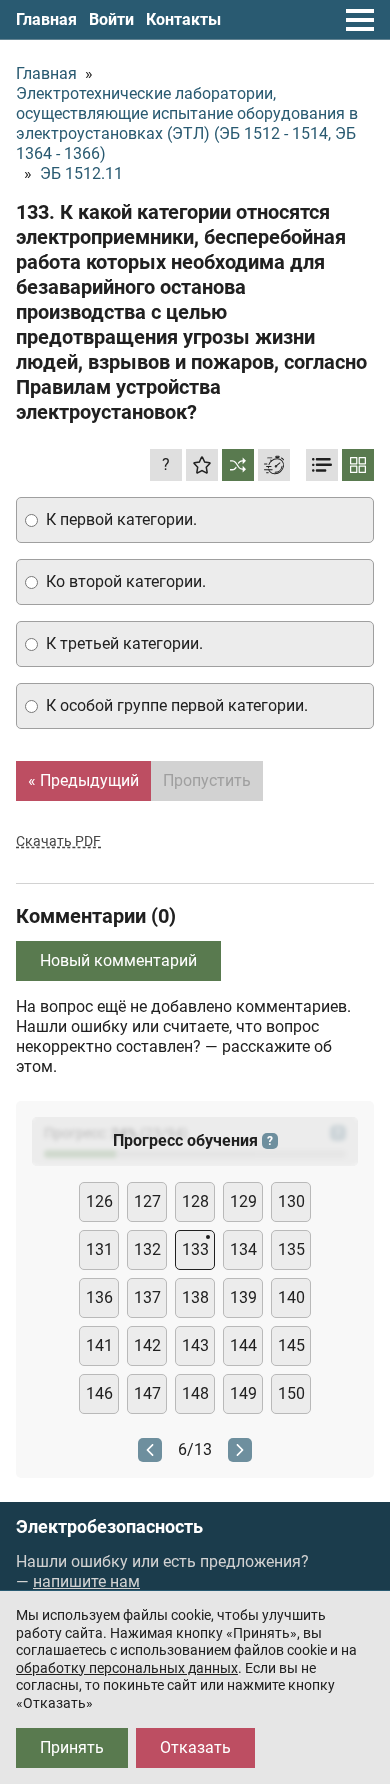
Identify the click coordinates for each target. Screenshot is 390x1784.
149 (243, 1393)
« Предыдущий (83, 780)
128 (195, 1201)
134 (243, 1249)
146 (99, 1393)
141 (99, 1345)
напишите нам (86, 1581)
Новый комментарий (118, 960)
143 (195, 1345)
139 (243, 1297)
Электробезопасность (109, 1527)
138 (195, 1297)
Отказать (195, 1747)
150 (291, 1393)
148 (195, 1393)
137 (147, 1297)
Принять (72, 1747)
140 (291, 1297)
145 (291, 1345)
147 (147, 1393)
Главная (46, 19)
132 (147, 1249)
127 (147, 1201)
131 (99, 1249)
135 (291, 1249)
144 (243, 1345)
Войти (111, 19)
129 (243, 1201)
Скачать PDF (58, 841)
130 (291, 1201)
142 (147, 1345)
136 (99, 1297)
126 (99, 1201)
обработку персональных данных (127, 1668)
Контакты (183, 19)
